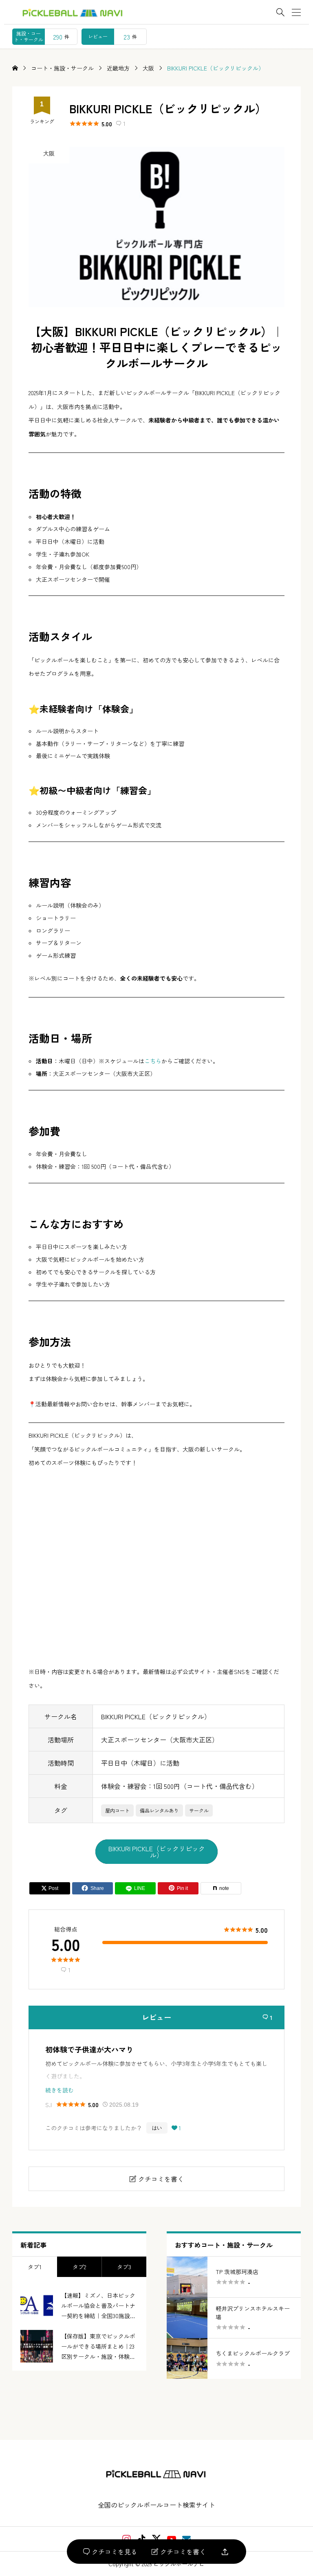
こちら (153, 1061)
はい (157, 2128)
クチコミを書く (179, 2552)
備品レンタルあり (159, 1810)
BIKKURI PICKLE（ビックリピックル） (157, 1852)
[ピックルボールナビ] (157, 2474)
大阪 (49, 153)
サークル (199, 1810)
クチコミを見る (110, 2552)
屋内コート (117, 1810)
